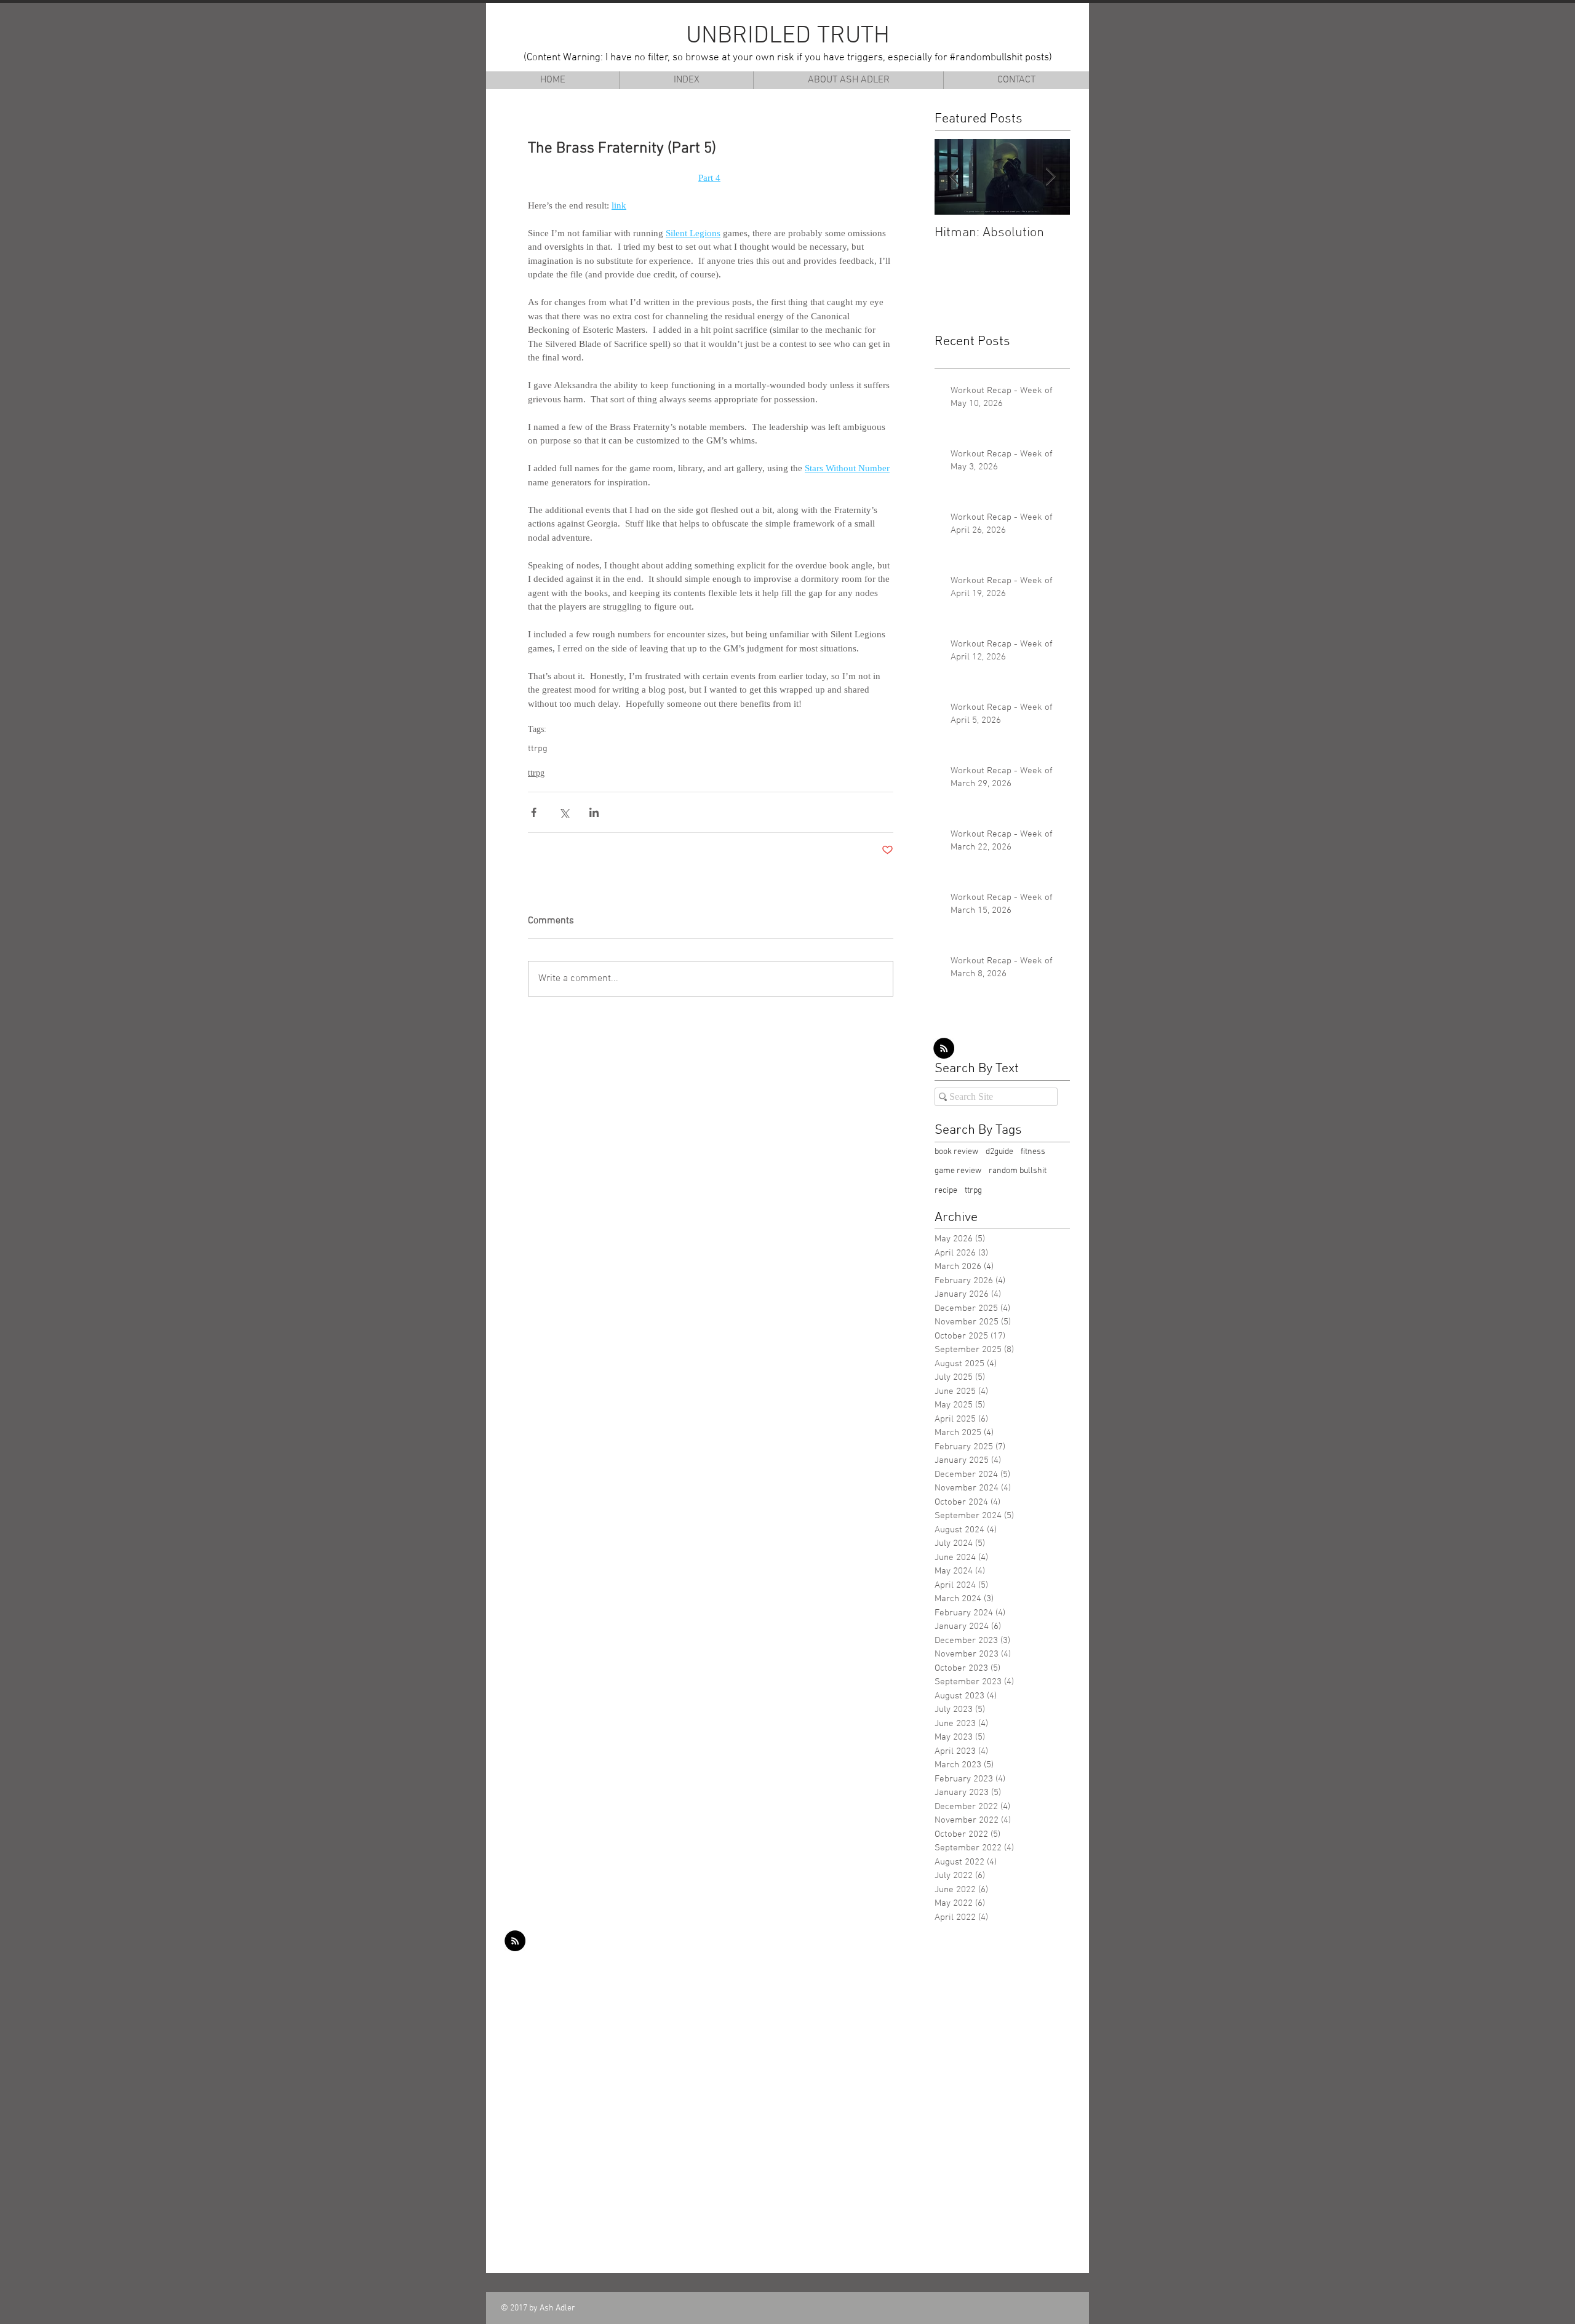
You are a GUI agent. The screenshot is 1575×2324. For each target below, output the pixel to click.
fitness (1033, 1152)
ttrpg (538, 749)
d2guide (999, 1152)
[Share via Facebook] (534, 812)
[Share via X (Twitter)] (564, 812)
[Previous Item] (954, 177)
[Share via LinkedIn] (594, 812)
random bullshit (1018, 1171)
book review (956, 1152)
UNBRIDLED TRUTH (788, 36)
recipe (946, 1191)
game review (958, 1171)
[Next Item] (1050, 177)
